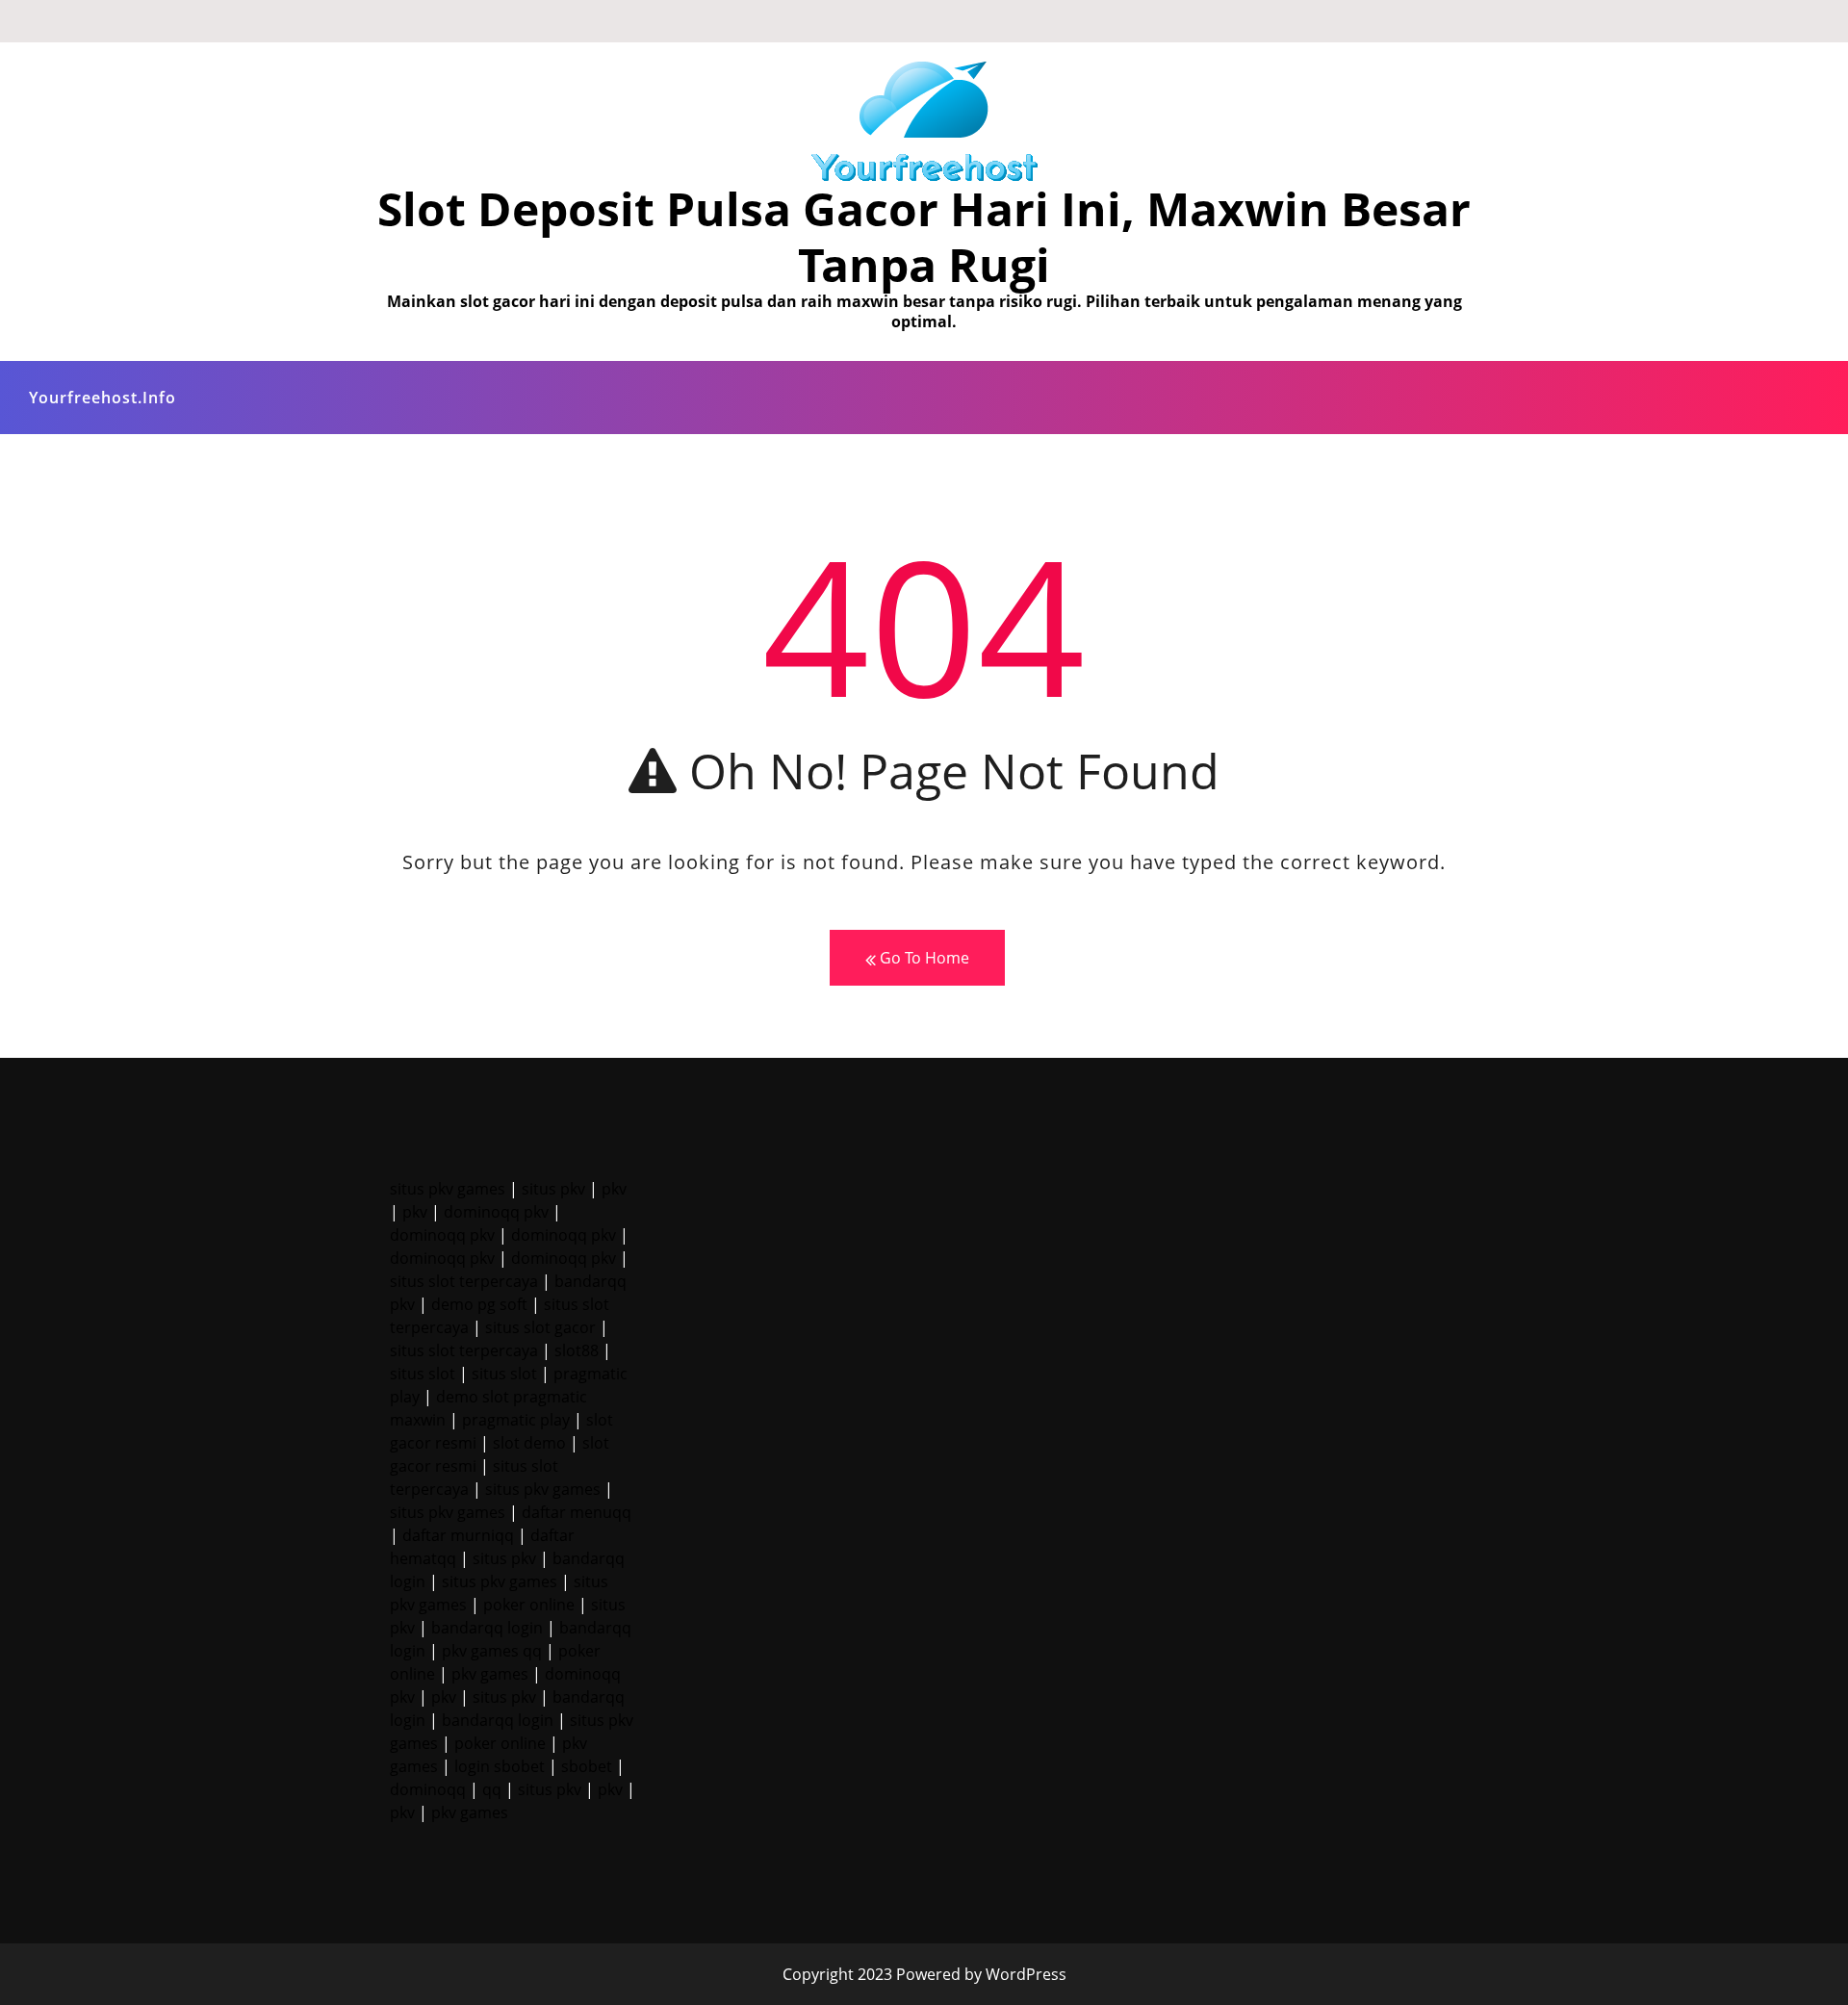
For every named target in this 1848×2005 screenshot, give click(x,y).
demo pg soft (479, 1304)
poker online (529, 1605)
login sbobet (500, 1766)
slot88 (577, 1350)
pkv (614, 1189)
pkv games (490, 1674)
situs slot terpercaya (464, 1281)
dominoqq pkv (496, 1212)
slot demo (529, 1443)
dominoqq (428, 1789)
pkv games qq (492, 1651)
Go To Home (923, 958)
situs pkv (553, 1189)
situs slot (423, 1374)
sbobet (587, 1766)
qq (492, 1789)
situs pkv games (448, 1189)
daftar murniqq (458, 1535)
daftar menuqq (577, 1512)
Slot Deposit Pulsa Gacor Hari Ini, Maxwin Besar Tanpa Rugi (924, 236)
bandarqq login (487, 1628)
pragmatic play (516, 1420)
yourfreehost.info (103, 398)
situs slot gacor (540, 1327)
